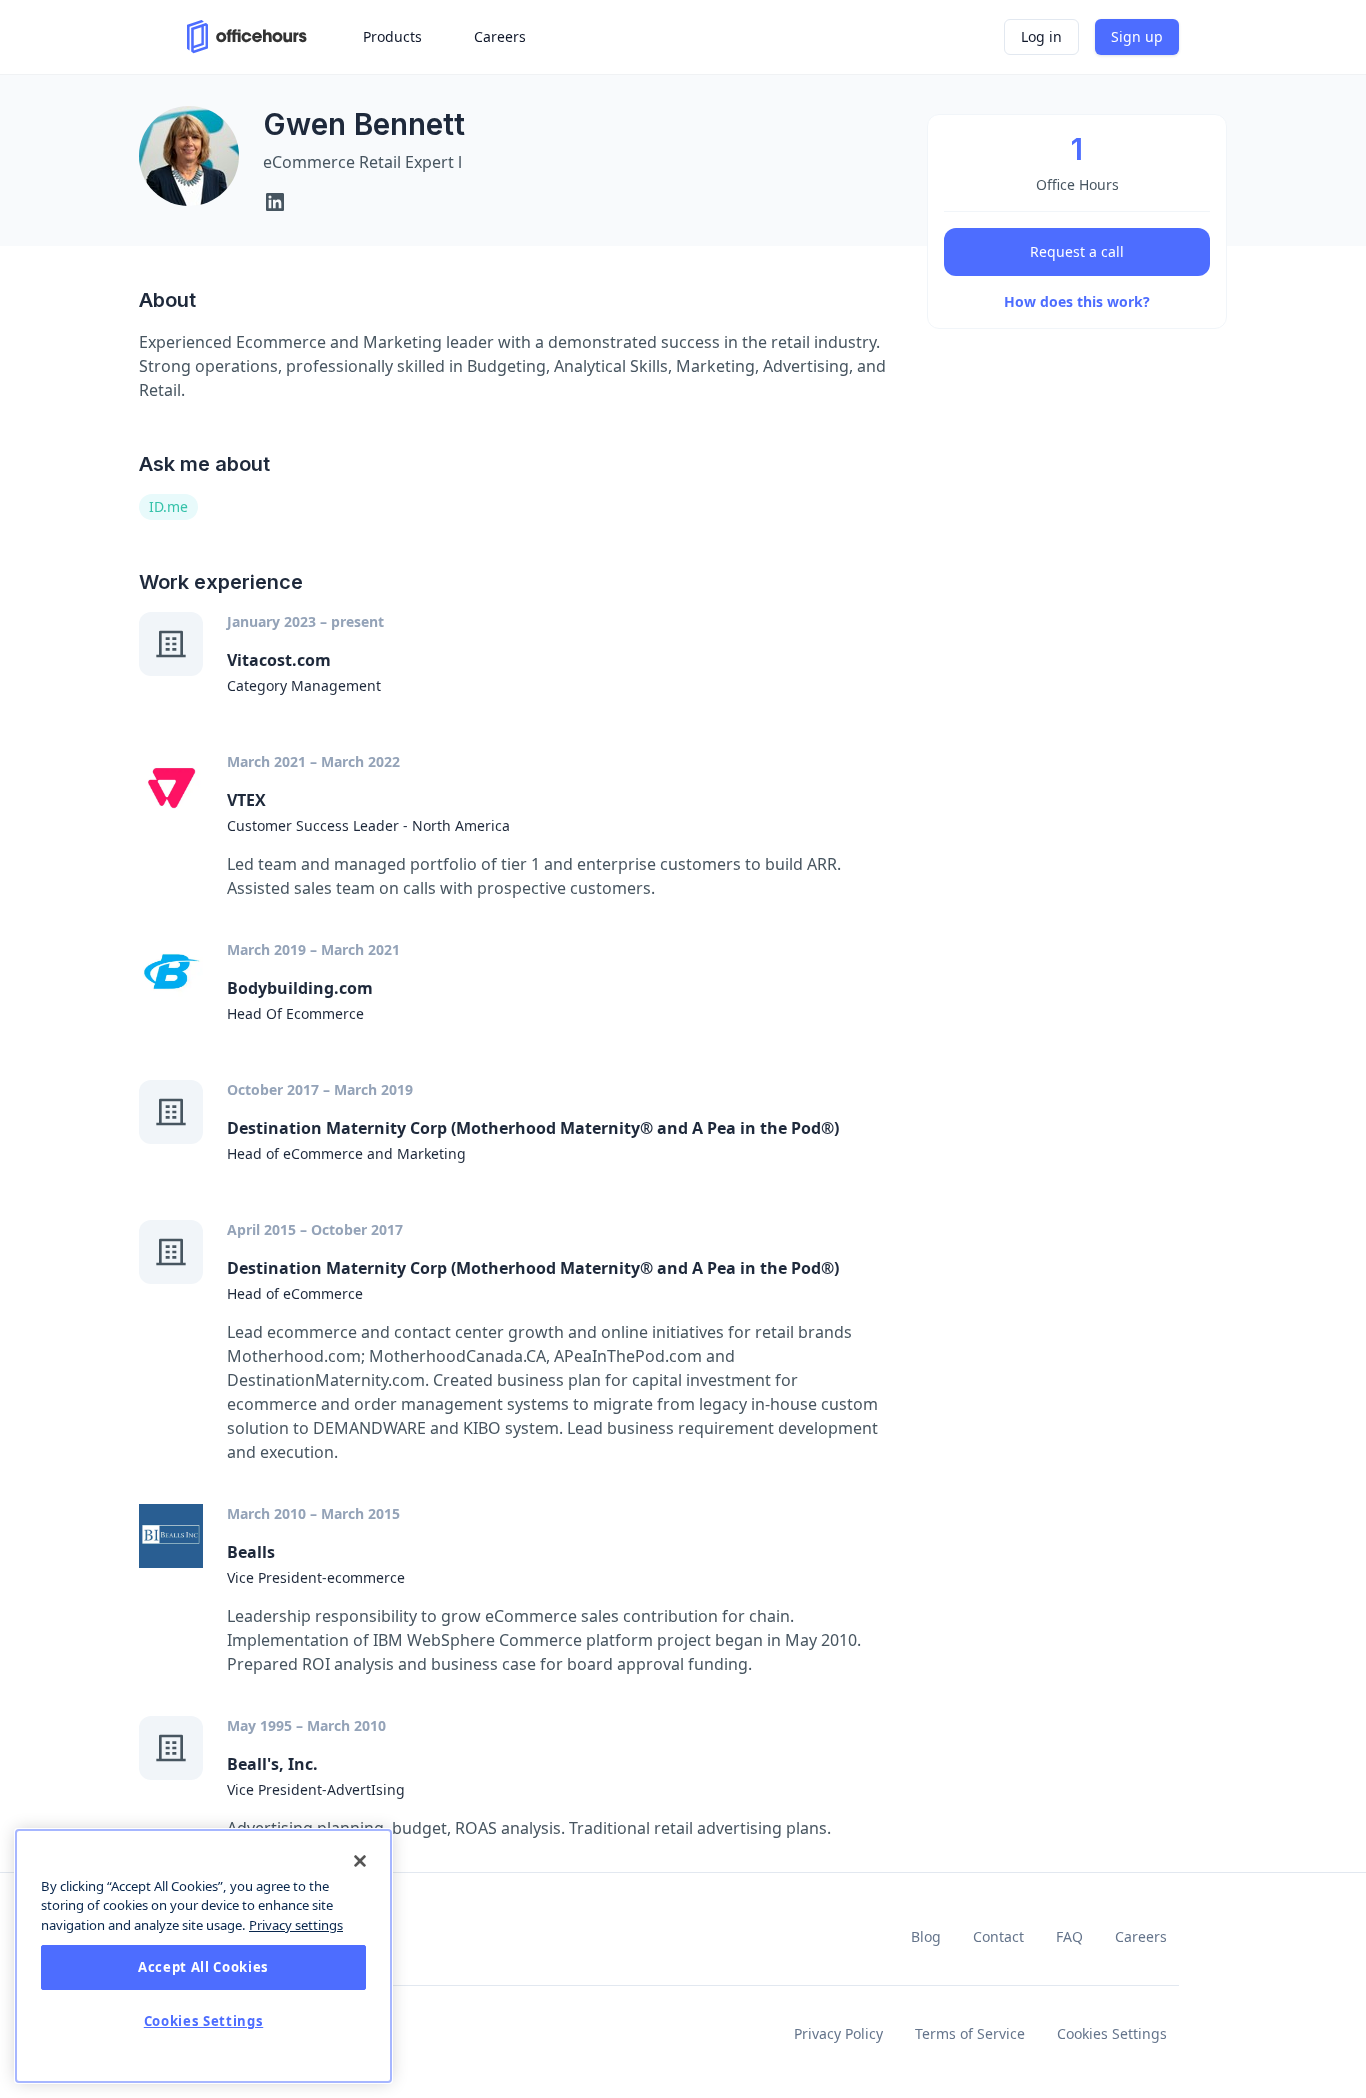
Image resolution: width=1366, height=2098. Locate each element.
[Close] (360, 1861)
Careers (1141, 1936)
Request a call (1077, 251)
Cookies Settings (1112, 2033)
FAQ (1069, 1936)
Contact (998, 1936)
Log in (1041, 36)
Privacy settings (296, 1925)
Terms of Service (970, 2033)
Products (392, 36)
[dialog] (203, 1956)
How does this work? (1077, 301)
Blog (926, 1936)
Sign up (1137, 36)
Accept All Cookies (203, 1968)
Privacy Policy (838, 2033)
